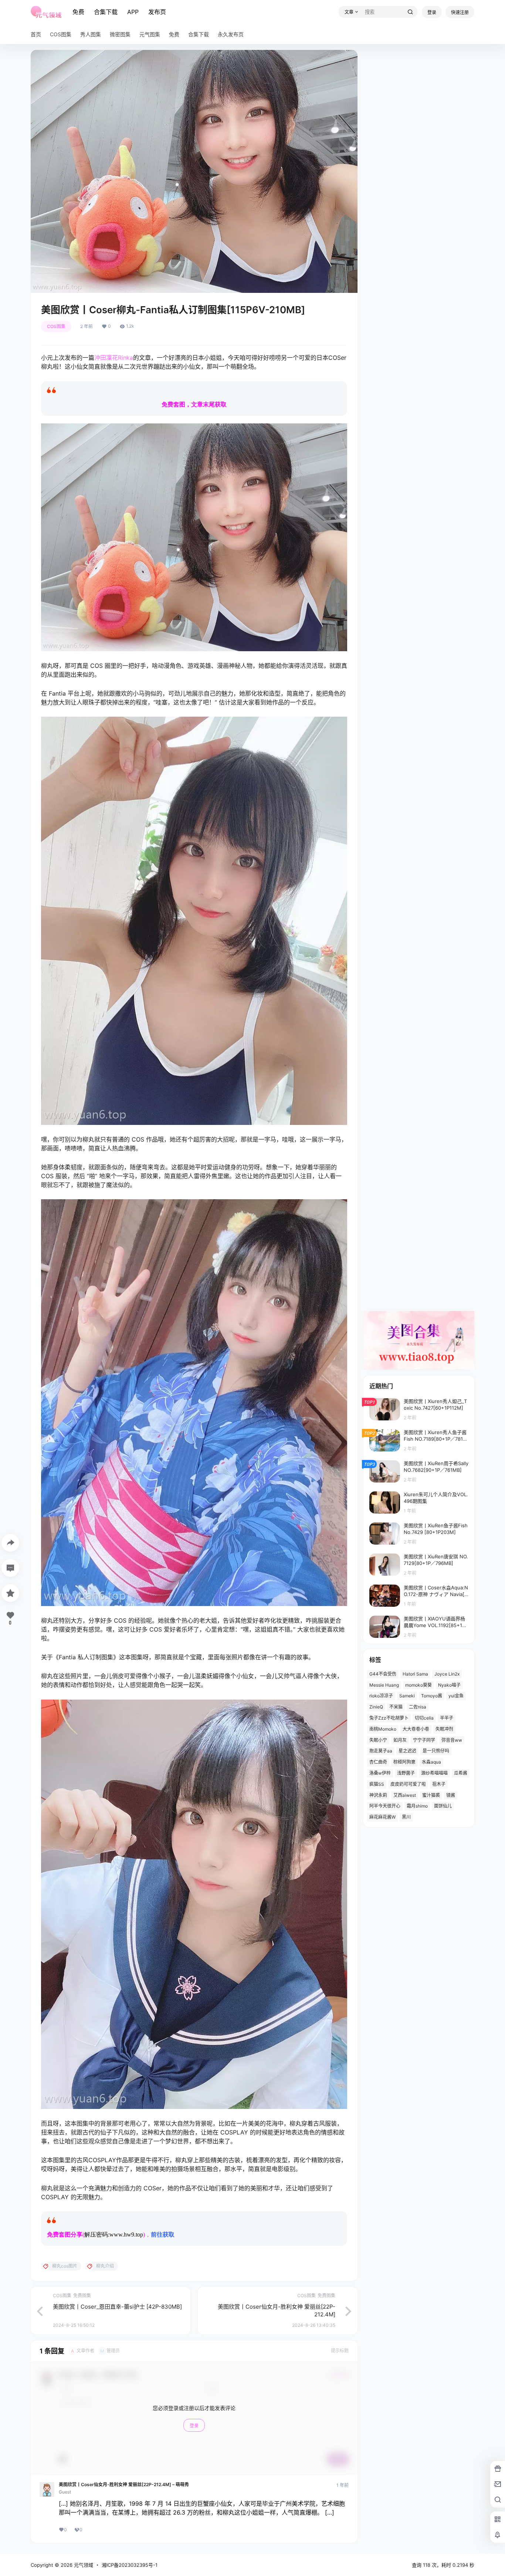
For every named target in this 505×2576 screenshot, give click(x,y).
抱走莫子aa (381, 1751)
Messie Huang (384, 1685)
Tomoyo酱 (432, 1696)
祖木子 (439, 1784)
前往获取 (163, 2234)
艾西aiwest (405, 1795)
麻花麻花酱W (382, 1817)
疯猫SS (377, 1784)
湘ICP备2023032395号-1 (130, 2565)
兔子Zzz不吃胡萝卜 (389, 1718)
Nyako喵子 (449, 1685)
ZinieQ (376, 1707)
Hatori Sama (415, 1674)
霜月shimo (417, 1806)
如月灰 (400, 1740)
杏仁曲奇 (378, 1762)
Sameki (407, 1696)
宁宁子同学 (424, 1740)
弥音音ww (452, 1740)
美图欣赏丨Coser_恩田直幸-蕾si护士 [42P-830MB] (117, 2307)
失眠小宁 (378, 1740)
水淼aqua (431, 1762)
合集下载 (106, 12)
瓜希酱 (461, 1773)
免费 (78, 12)
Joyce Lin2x (447, 1674)
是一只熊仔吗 (436, 1751)
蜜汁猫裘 (431, 1795)
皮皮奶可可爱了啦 (408, 1784)
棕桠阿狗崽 (404, 1762)
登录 (432, 12)
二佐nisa (418, 1707)
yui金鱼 (456, 1696)
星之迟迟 (407, 1751)
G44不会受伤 (383, 1674)
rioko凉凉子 (381, 1696)
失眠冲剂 (444, 1729)
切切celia (424, 1718)
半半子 (447, 1718)
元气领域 (83, 2565)
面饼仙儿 (443, 1806)
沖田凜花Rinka (114, 358)
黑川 (406, 1817)
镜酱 (451, 1795)
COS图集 (56, 326)
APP (133, 12)
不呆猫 (396, 1707)
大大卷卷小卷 (416, 1729)
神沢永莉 (378, 1795)
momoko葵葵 (418, 1685)
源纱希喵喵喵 (434, 1773)
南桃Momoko (383, 1729)
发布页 (157, 12)
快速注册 (460, 12)
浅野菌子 (406, 1773)
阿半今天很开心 (385, 1806)
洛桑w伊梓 (380, 1773)
